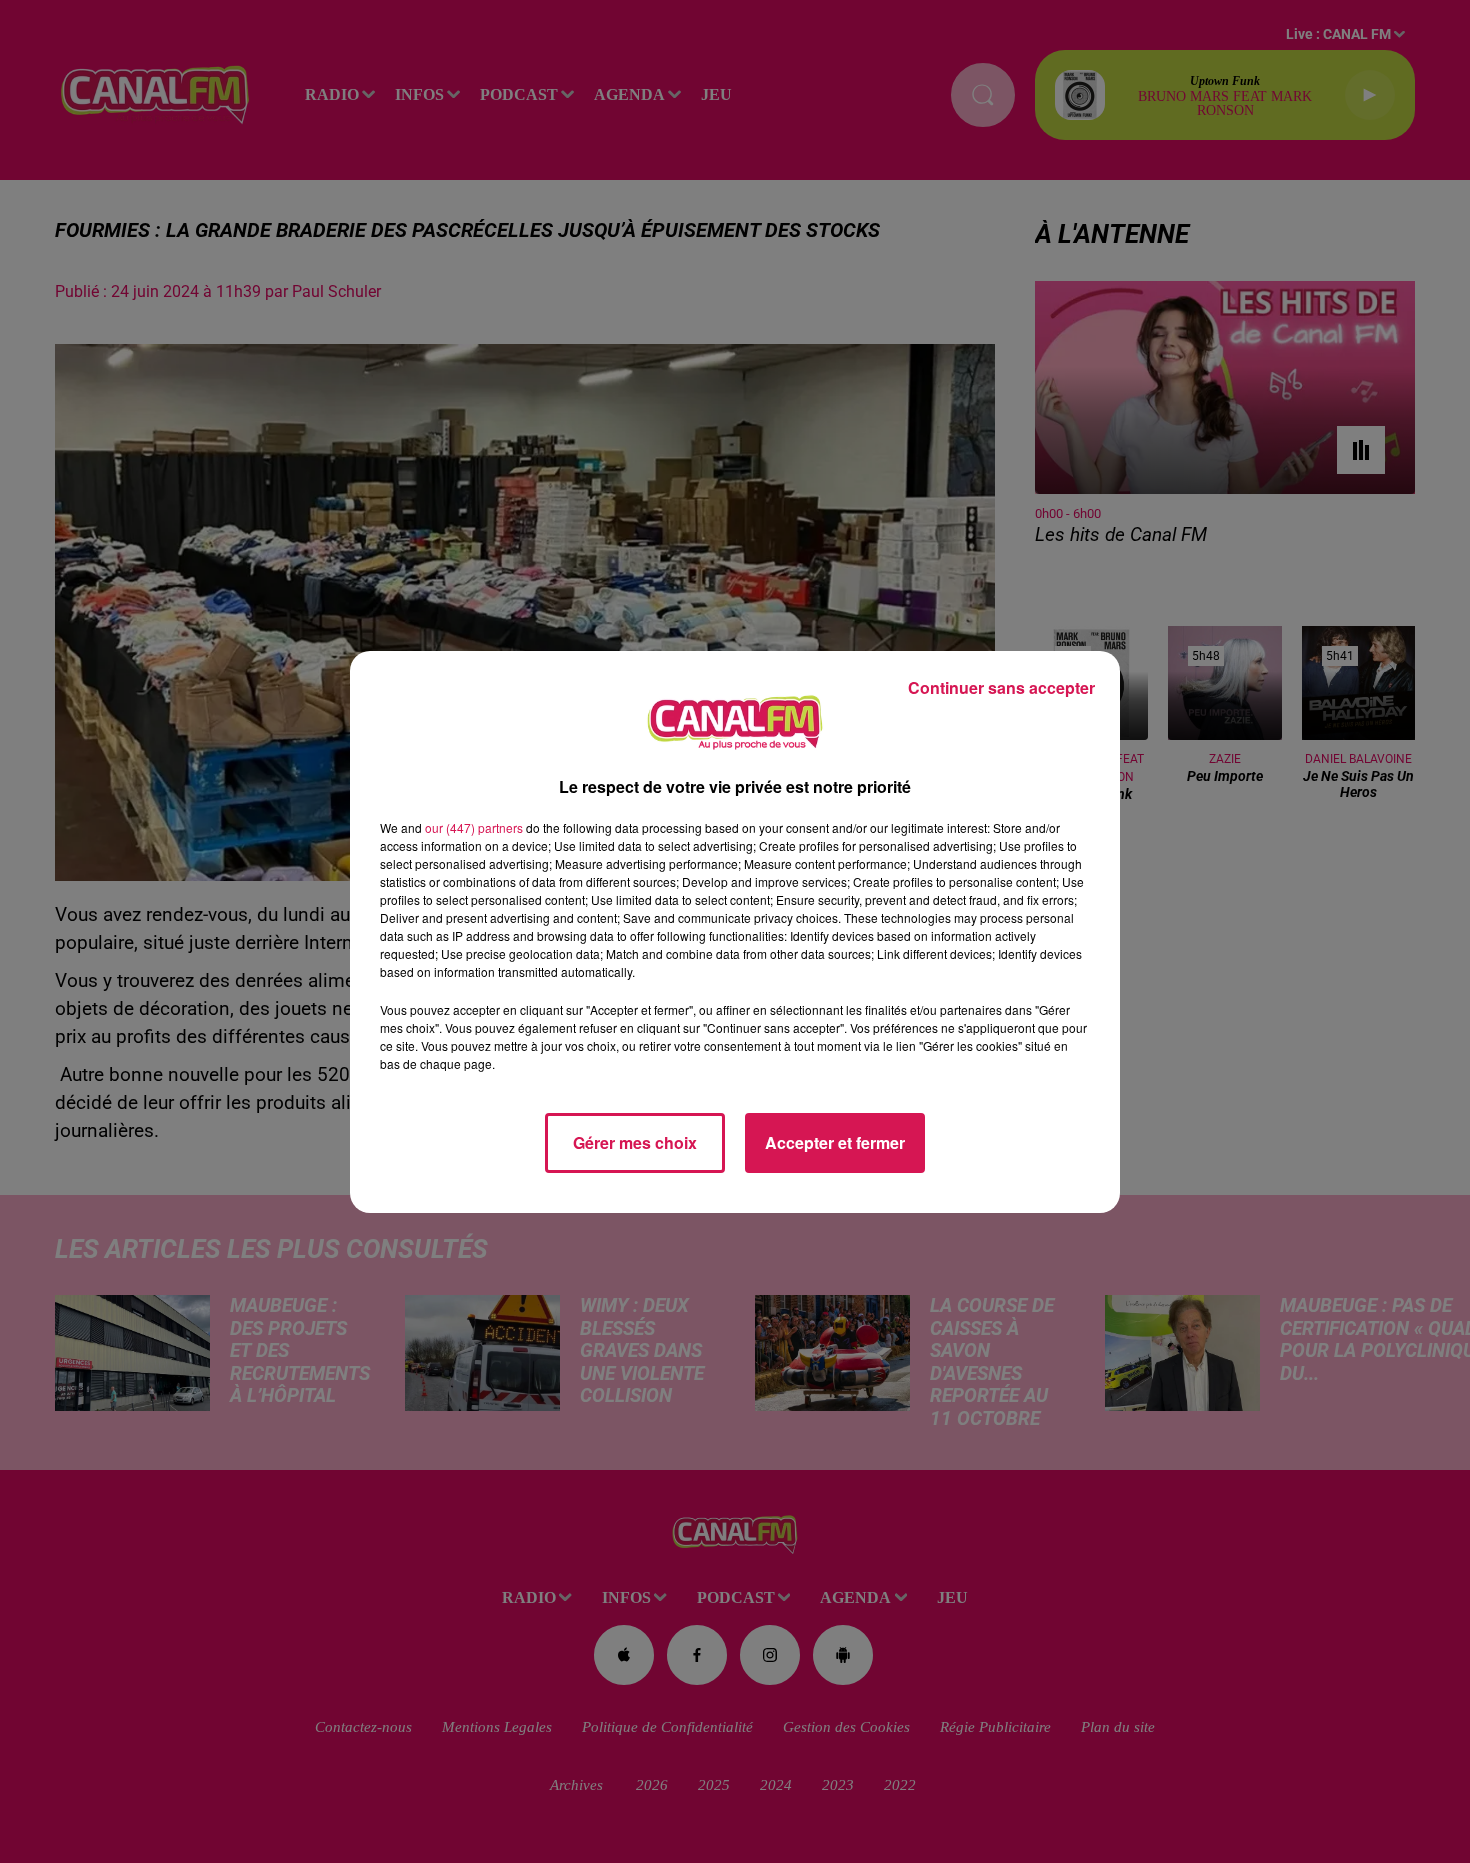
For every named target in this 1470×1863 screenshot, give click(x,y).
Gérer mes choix (635, 1142)
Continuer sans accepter (1001, 687)
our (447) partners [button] (474, 827)
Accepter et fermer (835, 1142)
